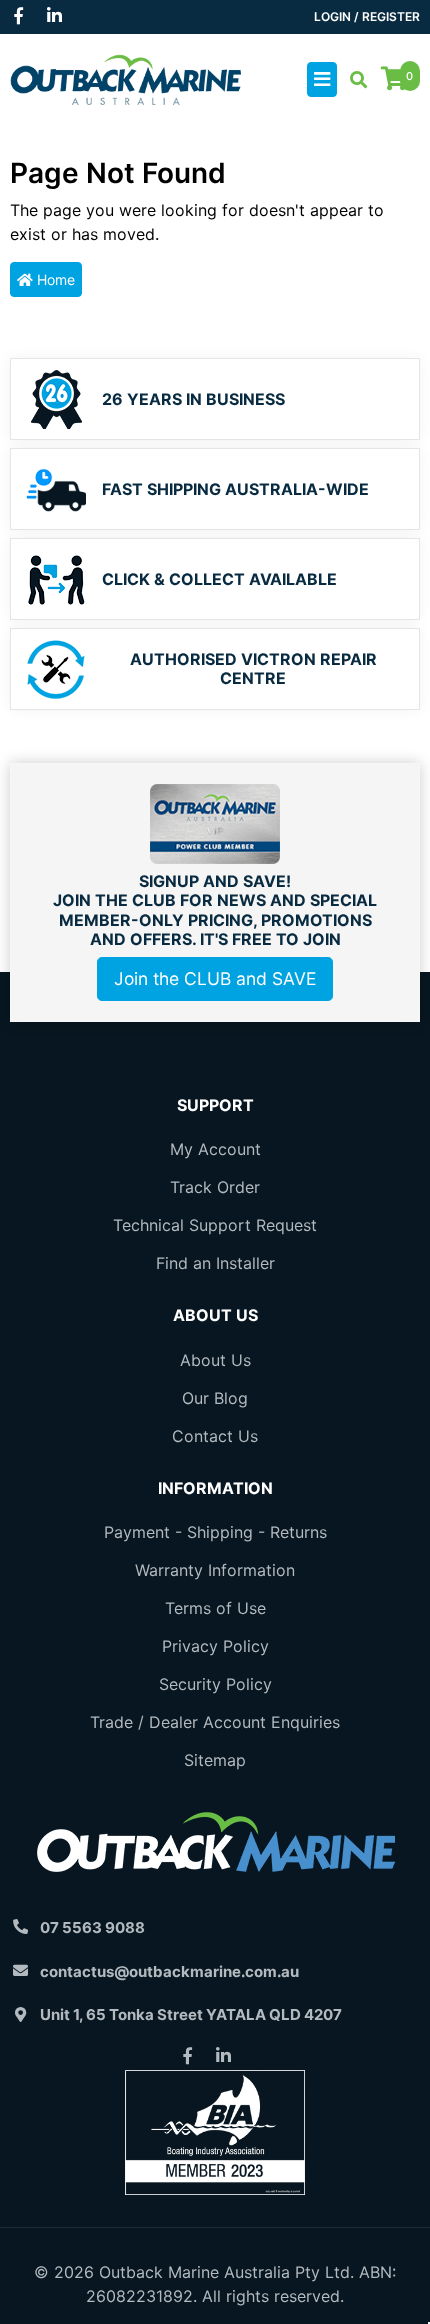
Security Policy (215, 1684)
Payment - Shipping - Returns (215, 1532)
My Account (215, 1149)
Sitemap (215, 1760)
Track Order (215, 1187)
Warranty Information (215, 1570)
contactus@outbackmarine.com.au (169, 1971)
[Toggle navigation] (322, 79)
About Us (215, 1360)
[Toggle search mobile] (352, 80)
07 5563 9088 (92, 1927)
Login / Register (367, 16)
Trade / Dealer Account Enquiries (215, 1722)
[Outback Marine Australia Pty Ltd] (125, 78)
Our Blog (215, 1398)
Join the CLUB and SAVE (215, 978)
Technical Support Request (215, 1225)
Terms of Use (215, 1608)
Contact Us (215, 1436)
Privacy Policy (215, 1646)
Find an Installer (215, 1263)
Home (54, 279)
